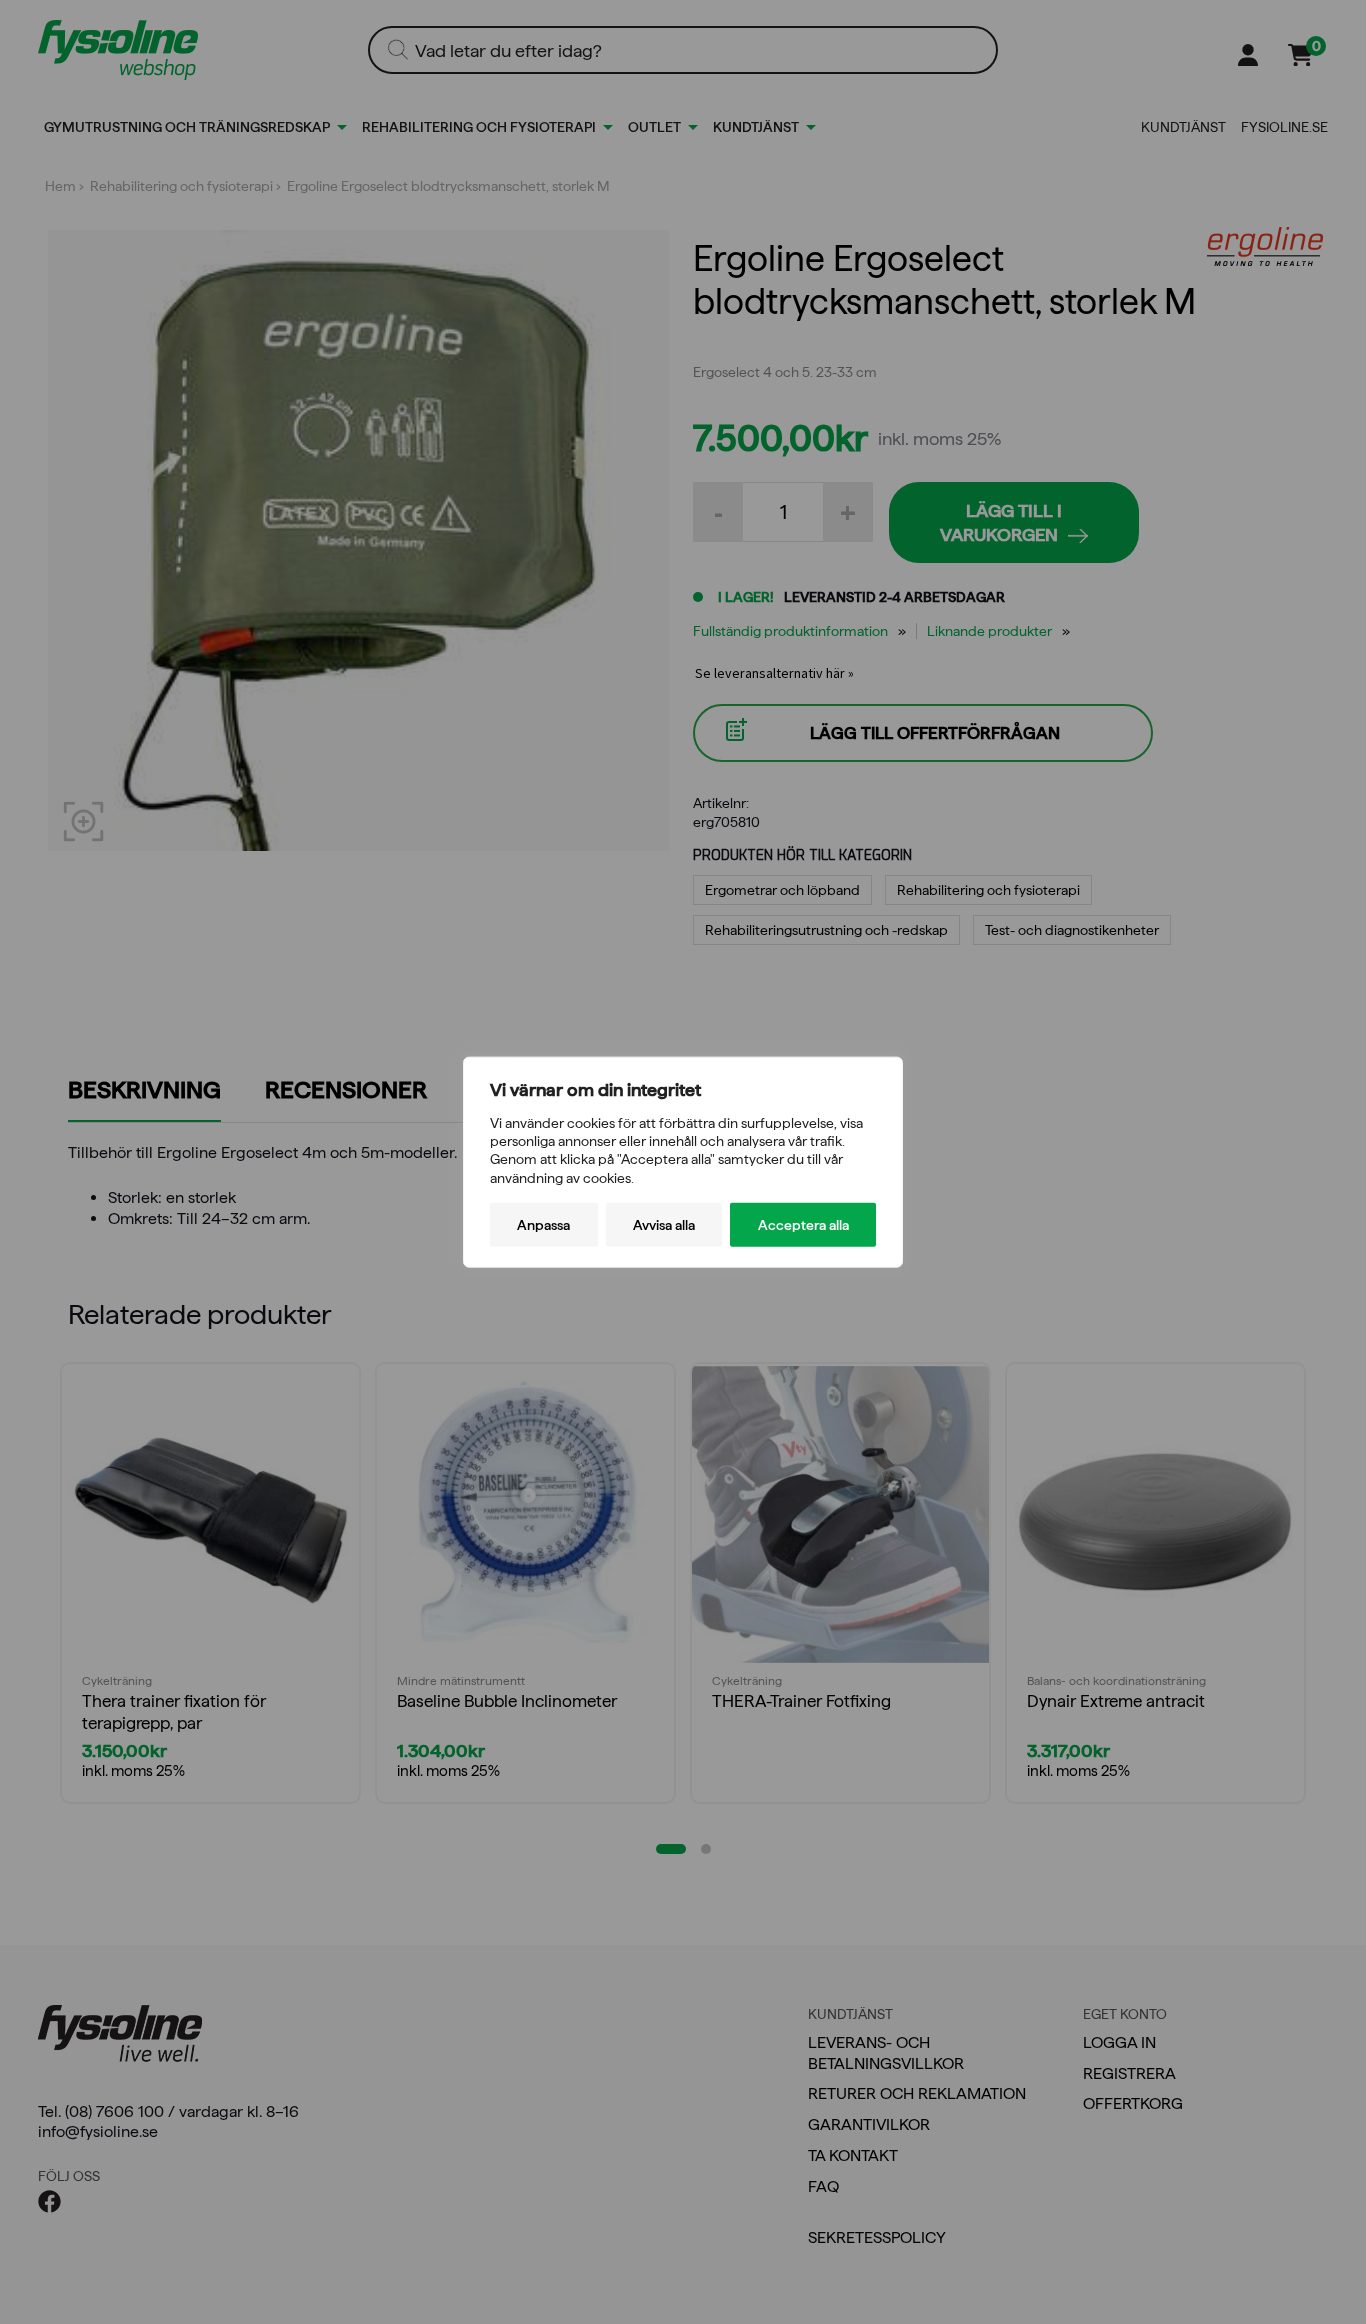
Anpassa (543, 1224)
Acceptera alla (803, 1224)
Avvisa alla (664, 1224)
